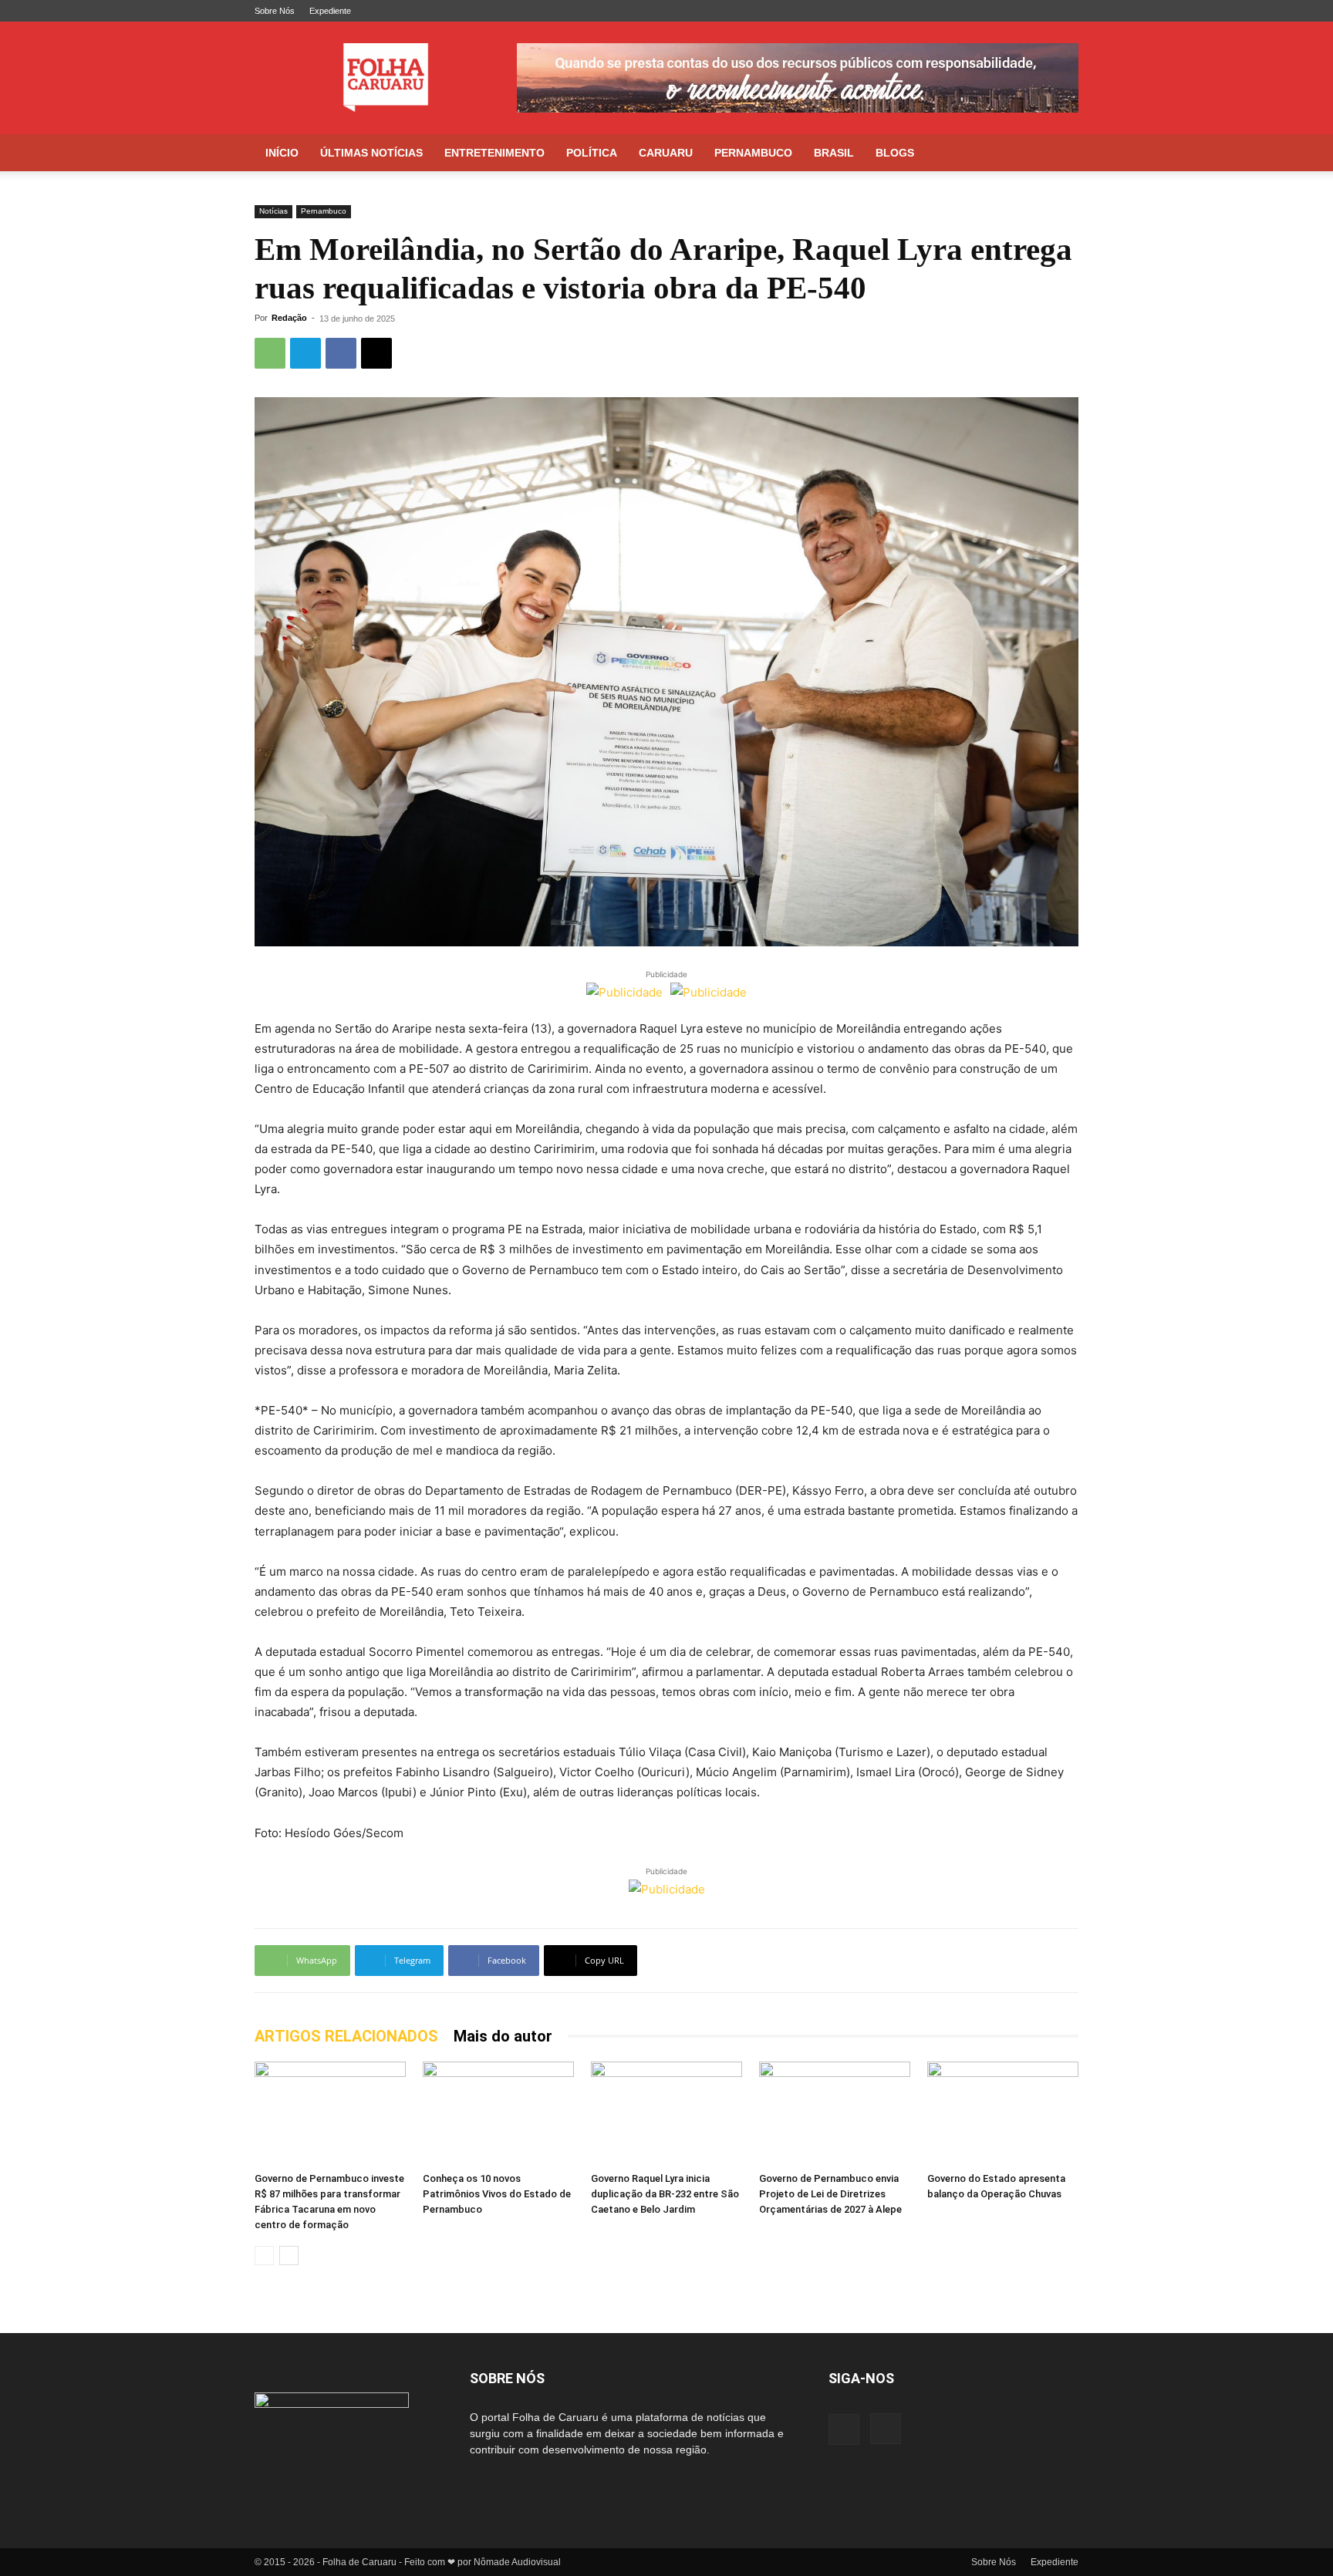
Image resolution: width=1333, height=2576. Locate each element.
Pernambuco (753, 153)
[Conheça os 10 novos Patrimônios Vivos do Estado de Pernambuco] (498, 2114)
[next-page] (289, 2256)
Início (282, 153)
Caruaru (666, 153)
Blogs (895, 153)
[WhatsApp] (270, 353)
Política (592, 153)
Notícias (273, 211)
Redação (289, 318)
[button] (1060, 154)
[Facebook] (1041, 11)
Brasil (834, 153)
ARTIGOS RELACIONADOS (346, 2036)
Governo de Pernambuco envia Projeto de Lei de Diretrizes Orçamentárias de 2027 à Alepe (830, 2194)
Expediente (330, 11)
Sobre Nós (275, 11)
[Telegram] (305, 353)
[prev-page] (264, 2256)
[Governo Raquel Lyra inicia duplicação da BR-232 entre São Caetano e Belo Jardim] (666, 2114)
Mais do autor (503, 2036)
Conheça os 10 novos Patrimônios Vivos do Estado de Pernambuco (497, 2194)
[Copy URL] (376, 353)
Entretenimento (494, 153)
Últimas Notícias (371, 153)
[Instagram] (1067, 11)
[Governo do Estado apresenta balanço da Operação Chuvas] (1003, 2114)
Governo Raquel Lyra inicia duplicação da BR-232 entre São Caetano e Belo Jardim (665, 2194)
